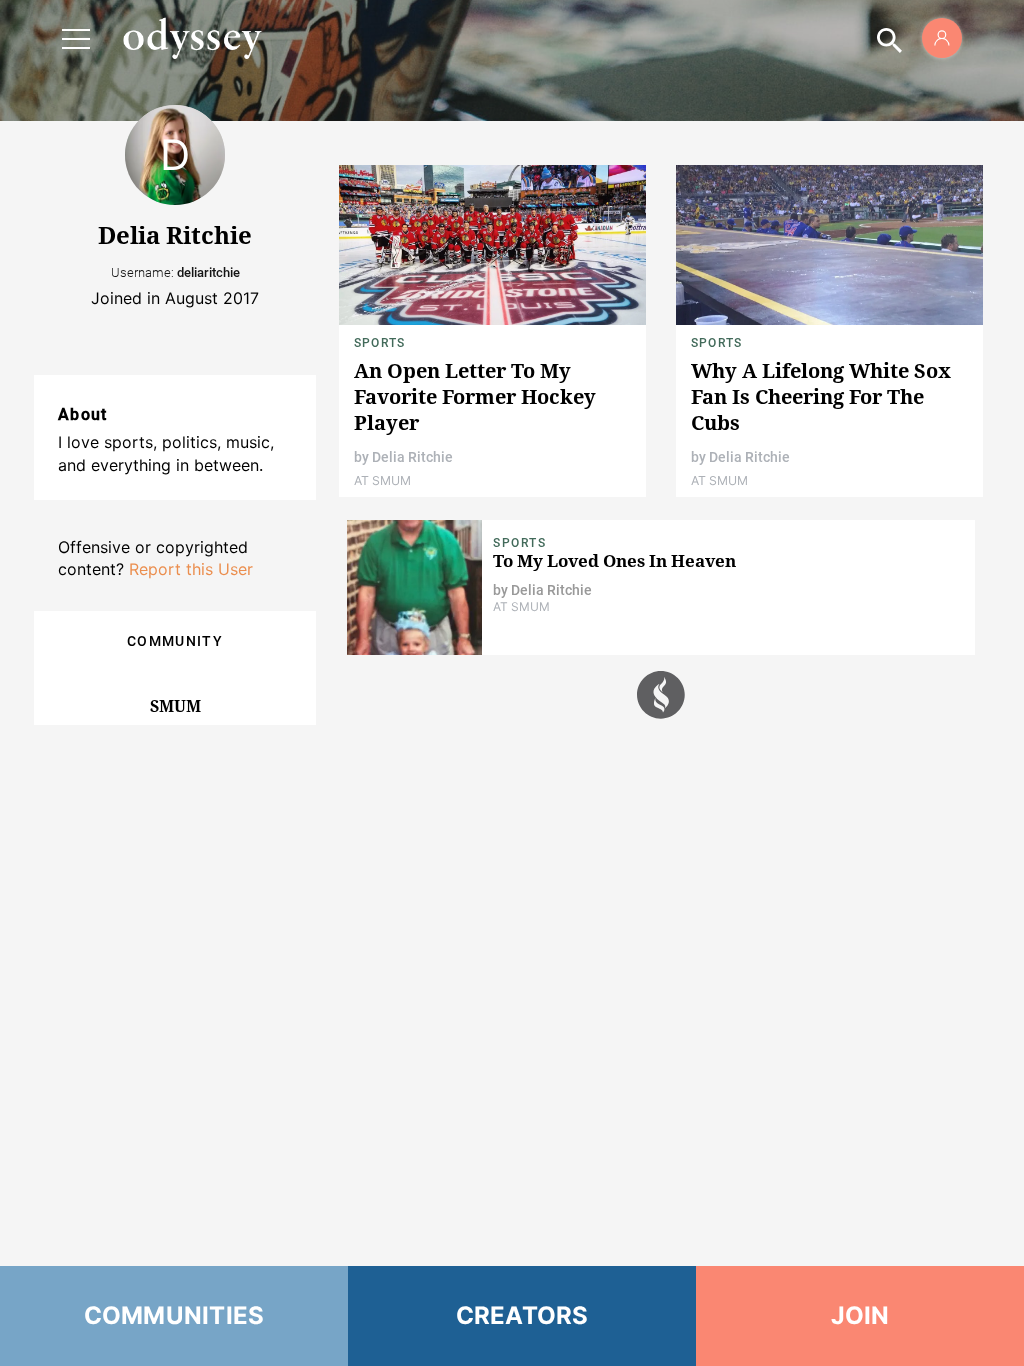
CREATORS (522, 1315)
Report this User (191, 569)
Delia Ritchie (412, 457)
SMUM (175, 706)
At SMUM (382, 480)
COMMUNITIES (174, 1315)
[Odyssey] (192, 38)
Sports (379, 343)
